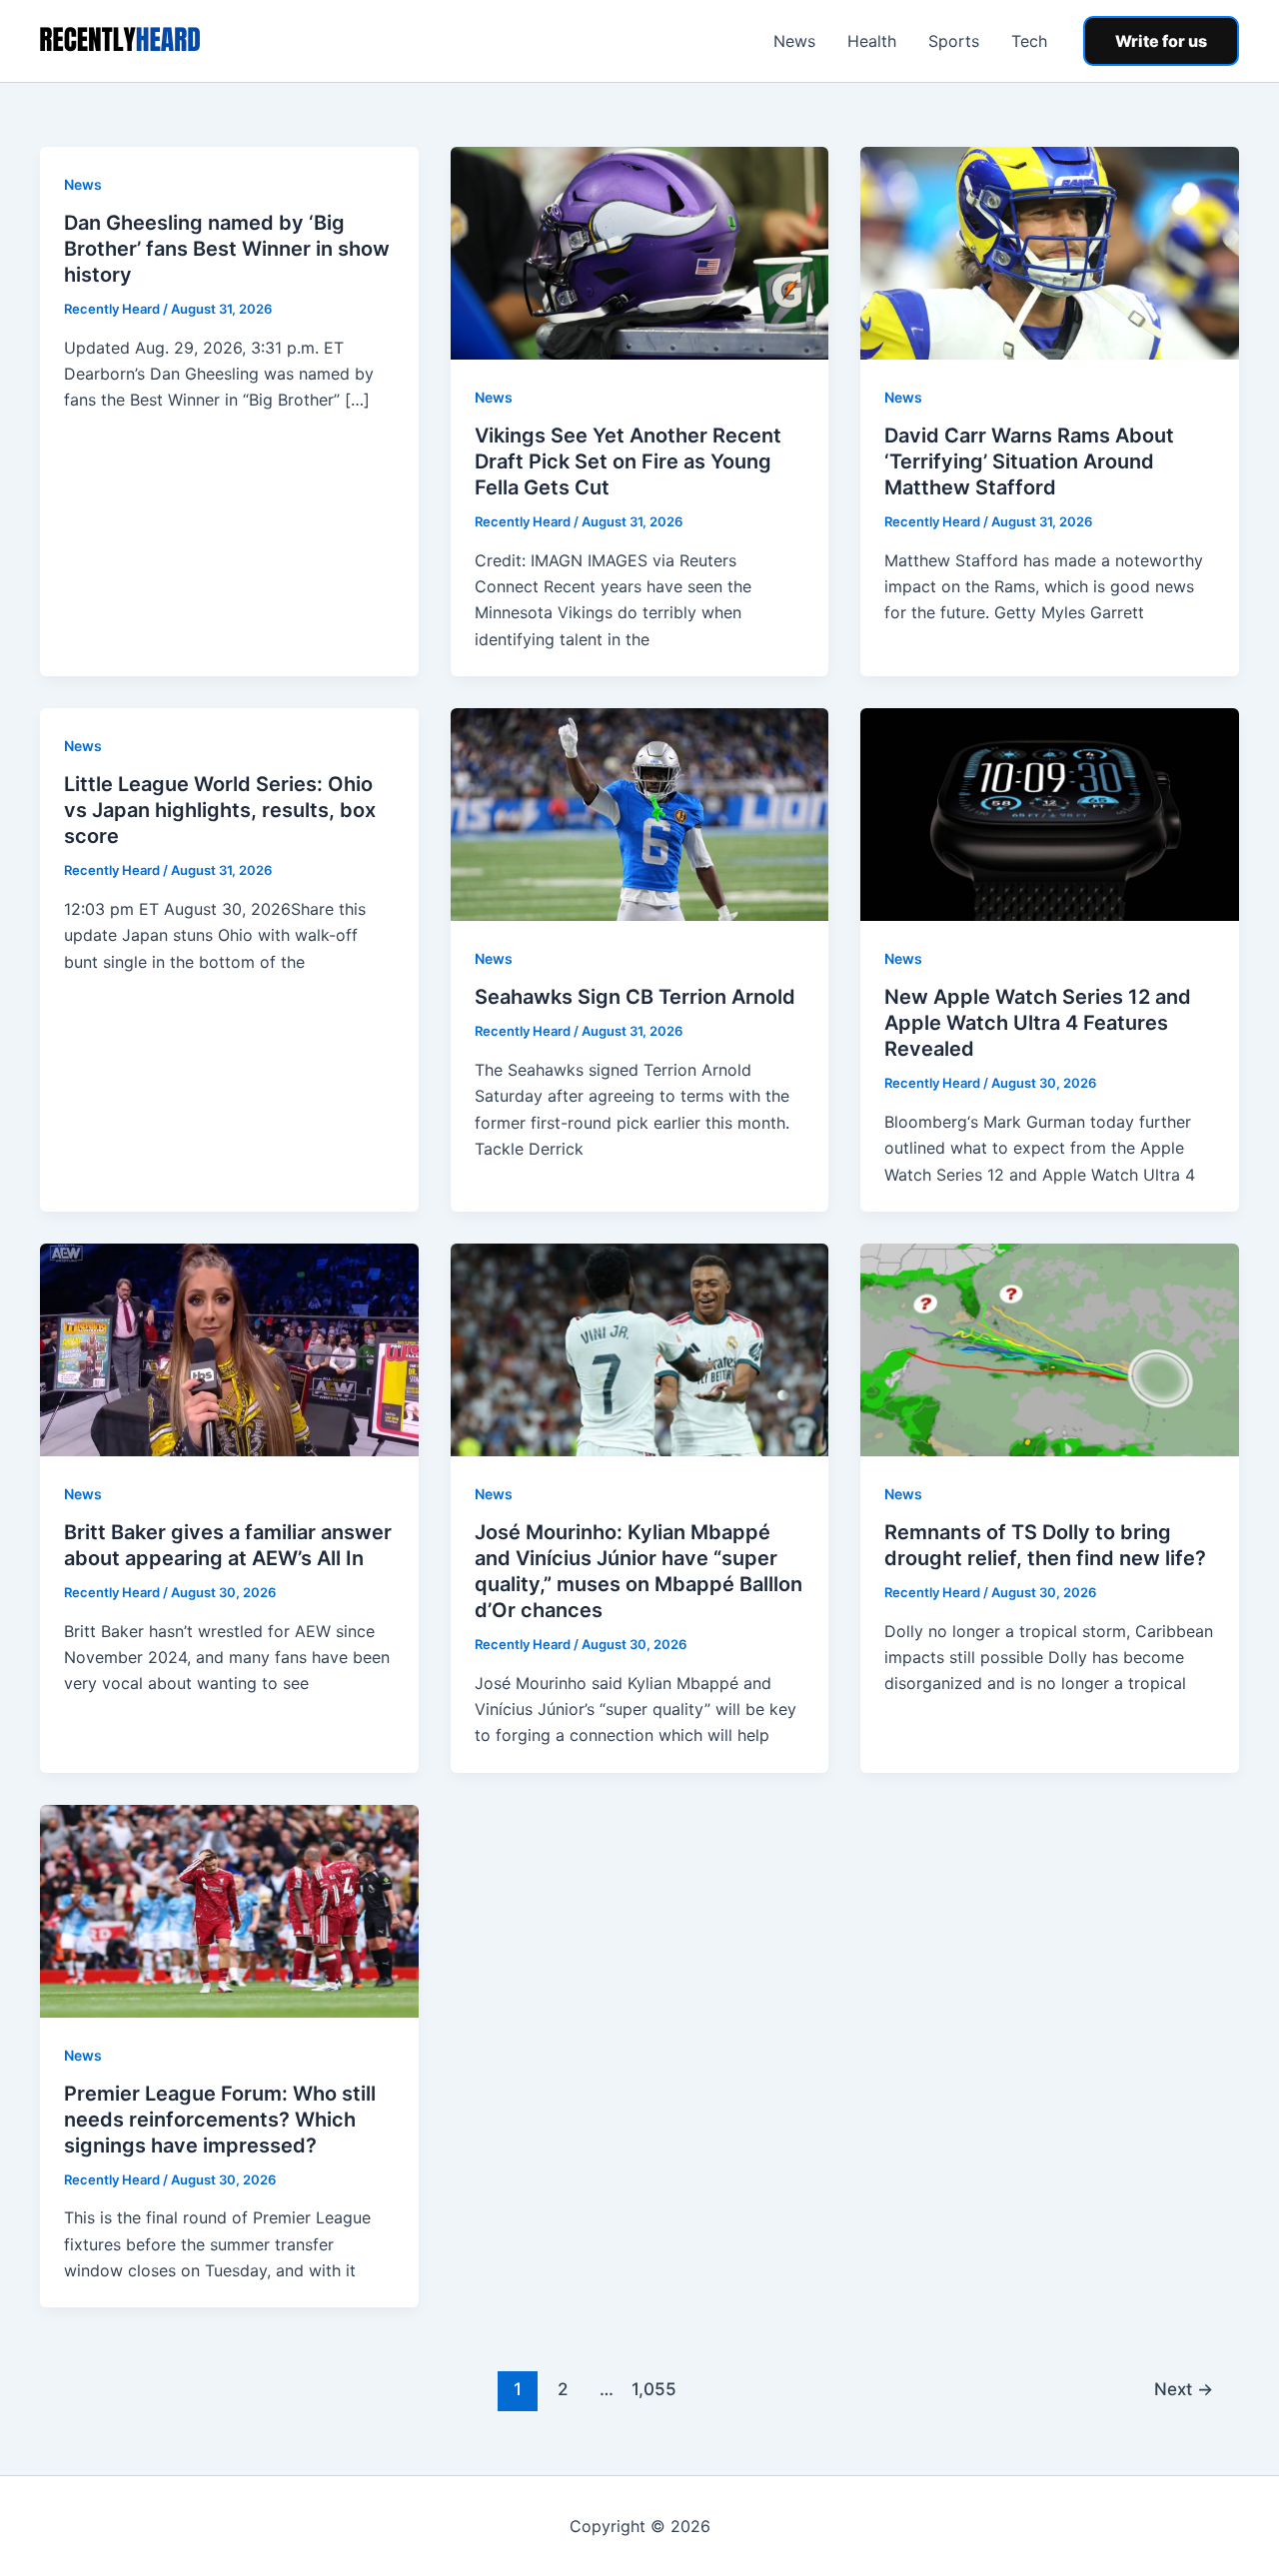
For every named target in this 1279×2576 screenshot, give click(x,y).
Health (872, 41)
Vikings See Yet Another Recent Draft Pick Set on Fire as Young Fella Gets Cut (628, 461)
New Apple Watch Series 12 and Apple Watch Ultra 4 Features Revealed (1038, 1023)
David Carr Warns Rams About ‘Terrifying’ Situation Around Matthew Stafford (1029, 461)
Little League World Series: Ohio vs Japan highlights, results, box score (220, 810)
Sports (954, 41)
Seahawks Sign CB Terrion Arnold (635, 997)
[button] (1161, 41)
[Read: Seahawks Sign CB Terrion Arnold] (640, 813)
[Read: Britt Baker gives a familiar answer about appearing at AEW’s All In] (229, 1348)
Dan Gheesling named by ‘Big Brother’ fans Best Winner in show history (227, 249)
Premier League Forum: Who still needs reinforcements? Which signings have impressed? (220, 2120)
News (794, 41)
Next (1184, 2389)
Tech (1029, 41)
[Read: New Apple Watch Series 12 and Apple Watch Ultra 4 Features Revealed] (1050, 813)
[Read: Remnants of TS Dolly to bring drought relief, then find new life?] (1050, 1348)
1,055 (651, 2389)
